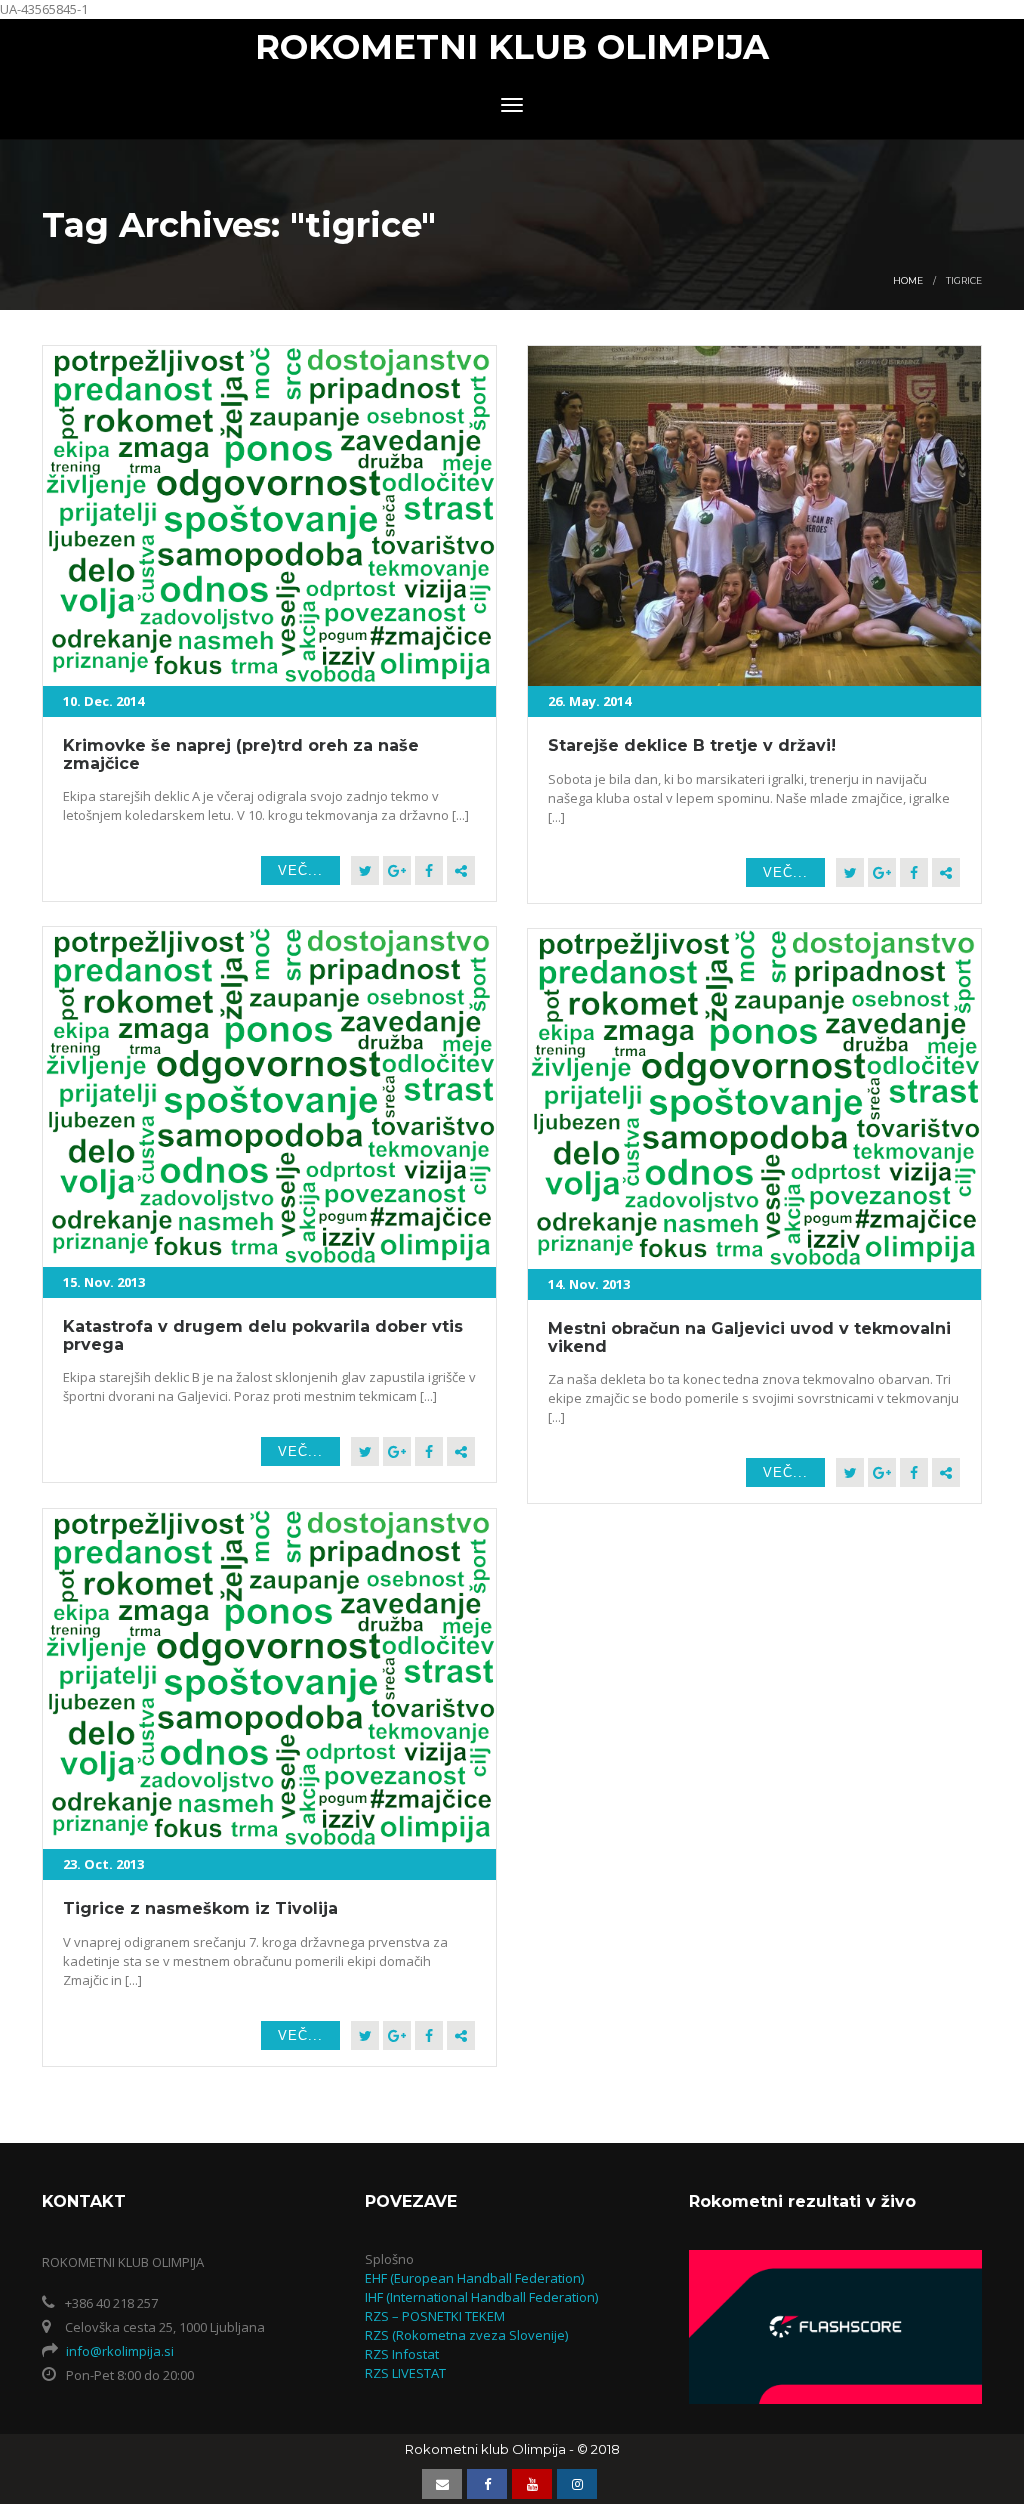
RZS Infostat (402, 2354)
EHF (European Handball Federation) (474, 2278)
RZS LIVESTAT (405, 2373)
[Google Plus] (397, 870)
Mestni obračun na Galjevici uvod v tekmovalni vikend (749, 1337)
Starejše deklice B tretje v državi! (692, 745)
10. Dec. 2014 (103, 701)
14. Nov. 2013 (589, 1284)
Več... (300, 870)
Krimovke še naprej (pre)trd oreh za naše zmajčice (241, 754)
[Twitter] (365, 870)
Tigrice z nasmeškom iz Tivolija (200, 1908)
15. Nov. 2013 (104, 1282)
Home (908, 280)
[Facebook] (429, 870)
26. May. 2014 (589, 701)
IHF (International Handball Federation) (481, 2297)
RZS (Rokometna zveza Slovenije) (466, 2335)
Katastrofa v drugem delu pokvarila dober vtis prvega (263, 1335)
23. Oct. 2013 (103, 1864)
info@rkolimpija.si (120, 2351)
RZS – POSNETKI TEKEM (435, 2316)
